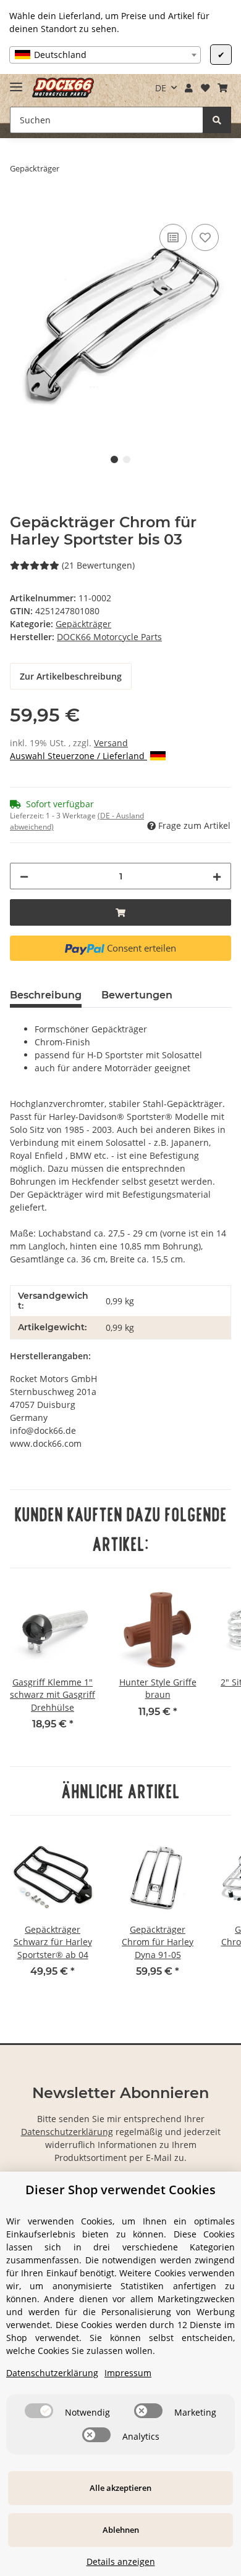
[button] (189, 88)
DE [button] (161, 88)
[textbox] (105, 55)
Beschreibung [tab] (46, 995)
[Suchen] (217, 120)
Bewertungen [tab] (137, 995)
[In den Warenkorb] (20, 207)
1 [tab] (114, 459)
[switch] (39, 2411)
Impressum (128, 2373)
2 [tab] (127, 459)
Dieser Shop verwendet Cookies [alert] (120, 2190)
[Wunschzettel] (205, 88)
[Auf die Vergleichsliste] (173, 237)
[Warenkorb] (222, 88)
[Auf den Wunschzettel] (205, 237)
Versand (111, 743)
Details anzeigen (121, 2562)
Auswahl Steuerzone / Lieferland (78, 756)
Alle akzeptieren (120, 2488)
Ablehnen (121, 2530)
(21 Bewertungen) (98, 565)
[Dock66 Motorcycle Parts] (63, 88)
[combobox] (105, 55)
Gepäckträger (83, 624)
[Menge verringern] (24, 876)
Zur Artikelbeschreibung (71, 676)
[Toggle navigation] (16, 82)
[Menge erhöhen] (217, 876)
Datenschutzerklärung (67, 2132)
